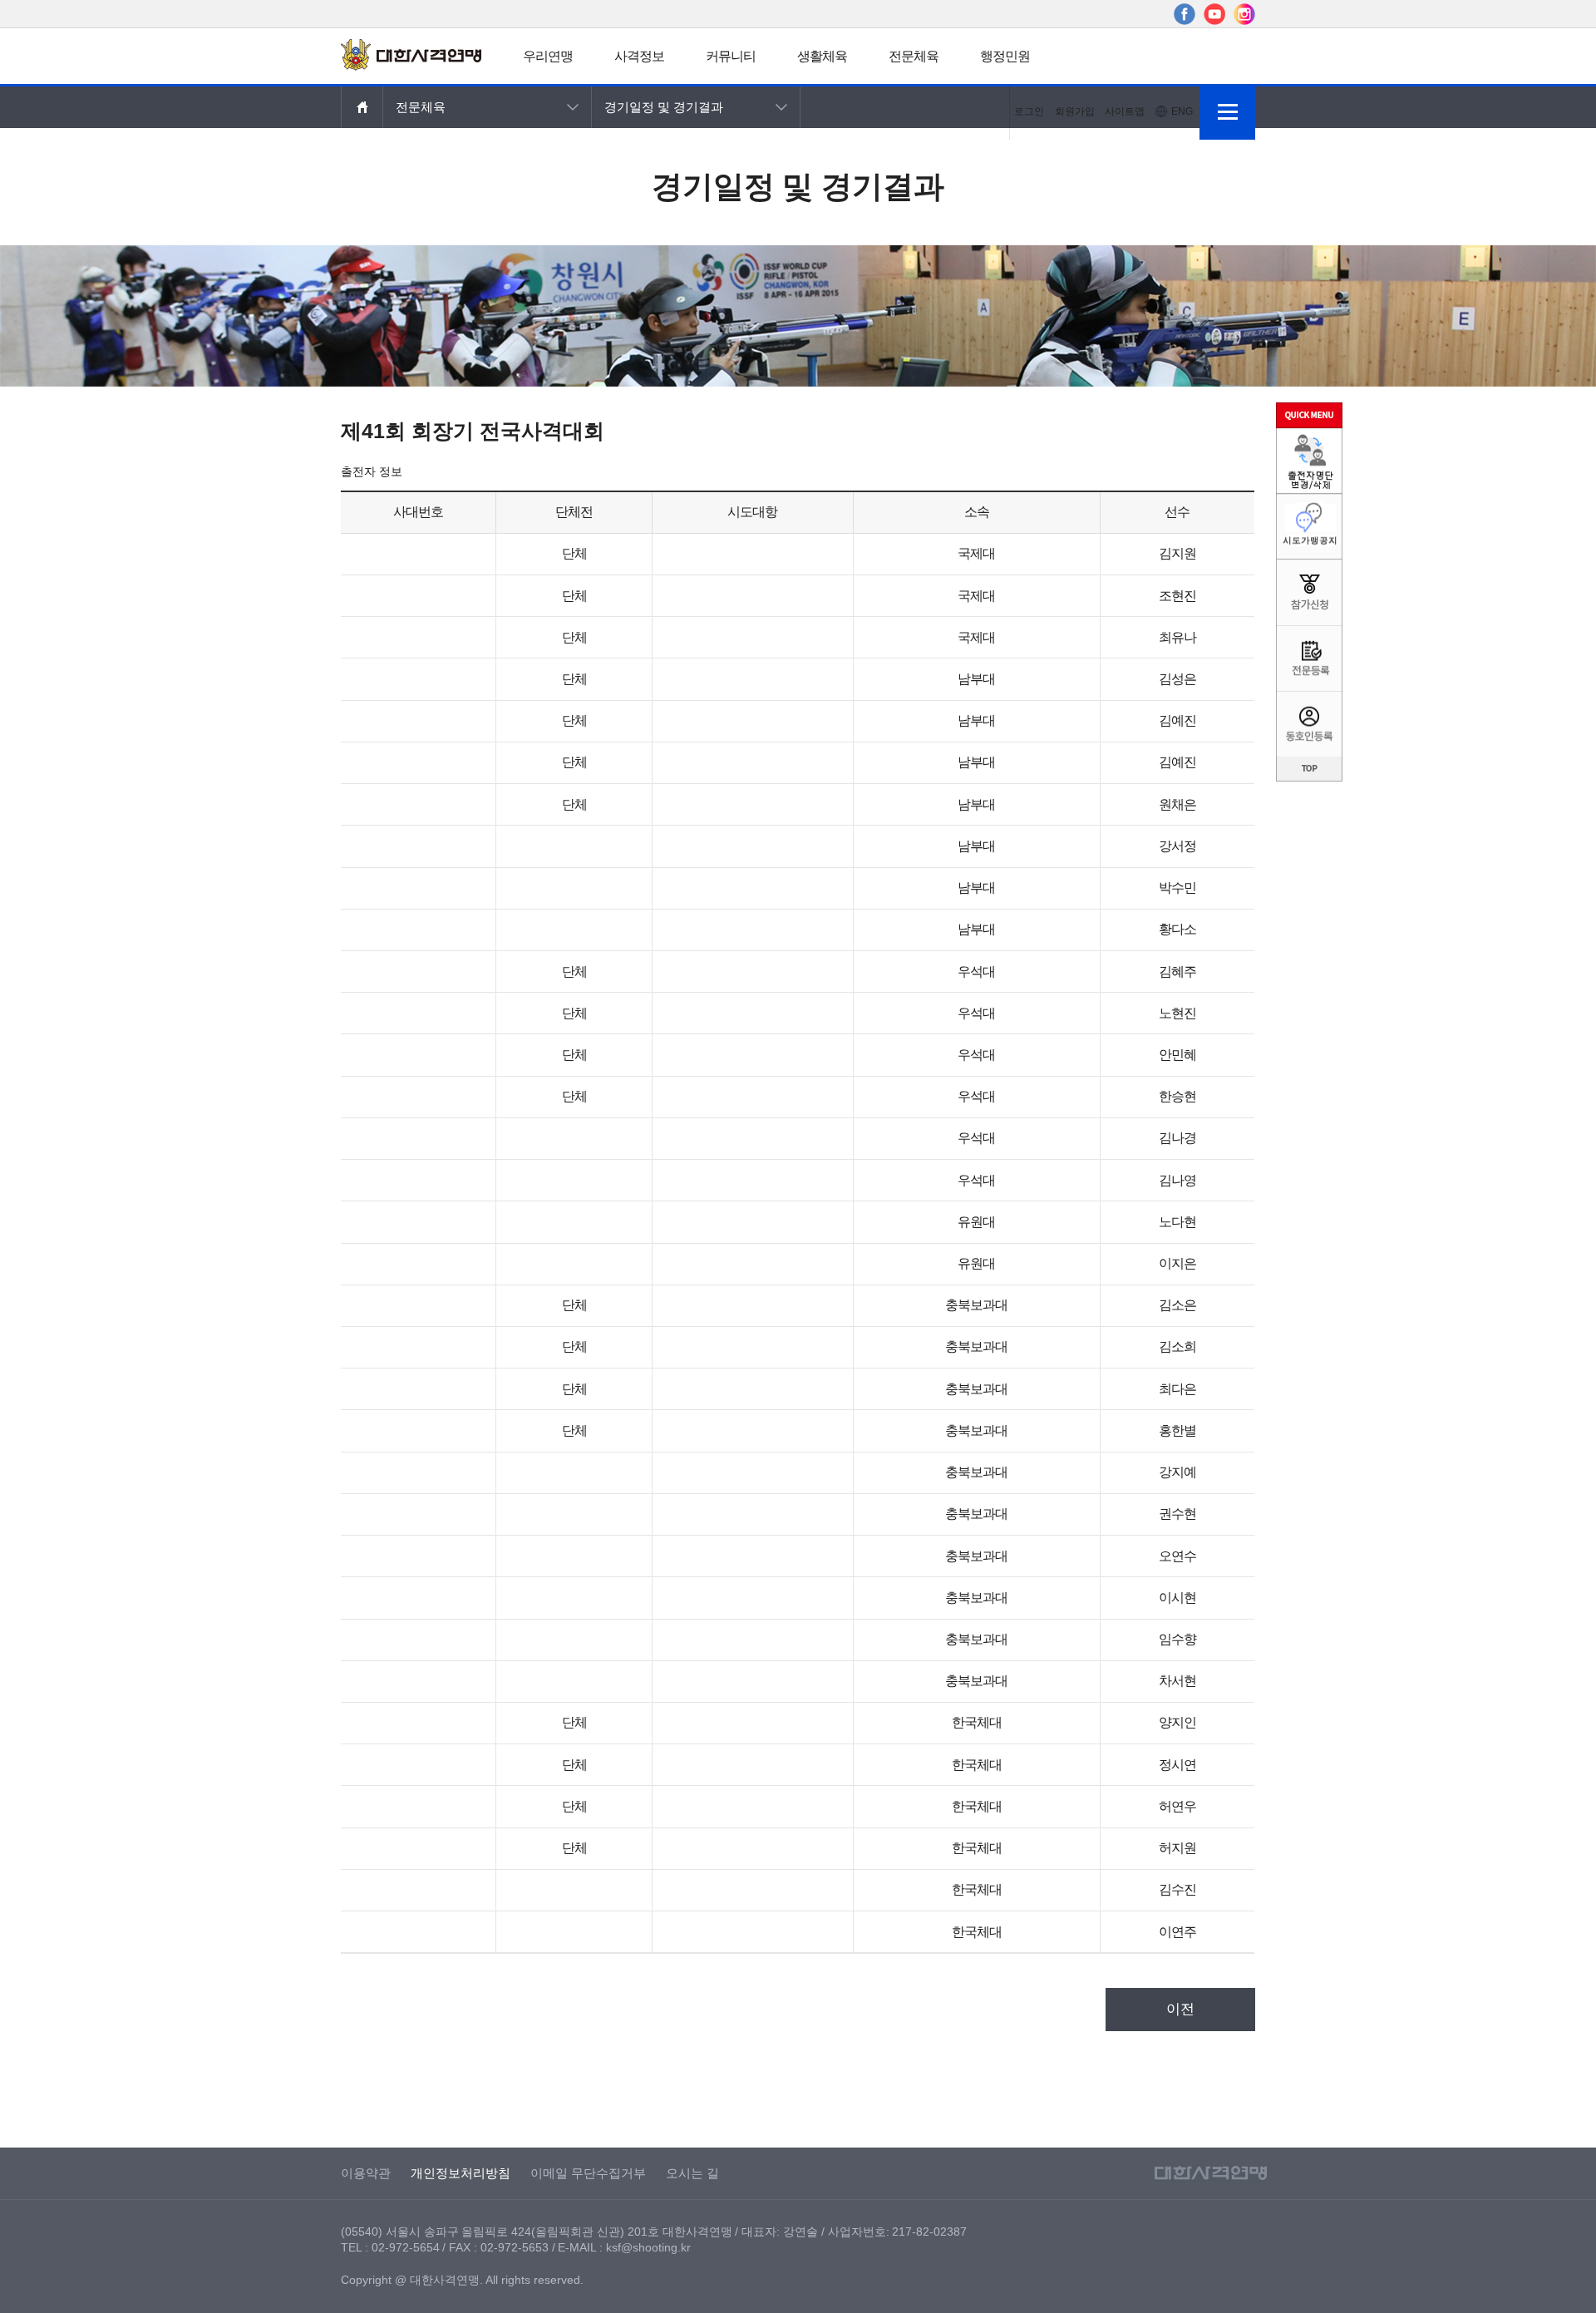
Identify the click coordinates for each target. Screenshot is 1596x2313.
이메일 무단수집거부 (588, 2173)
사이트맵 (1125, 111)
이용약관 (366, 2173)
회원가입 (1075, 111)
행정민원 (1005, 56)
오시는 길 (692, 2173)
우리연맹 (548, 56)
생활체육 (822, 56)
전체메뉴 (1227, 112)
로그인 (1029, 111)
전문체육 (914, 56)
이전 (1180, 2009)
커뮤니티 (731, 56)
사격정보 (639, 56)
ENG (1182, 111)
